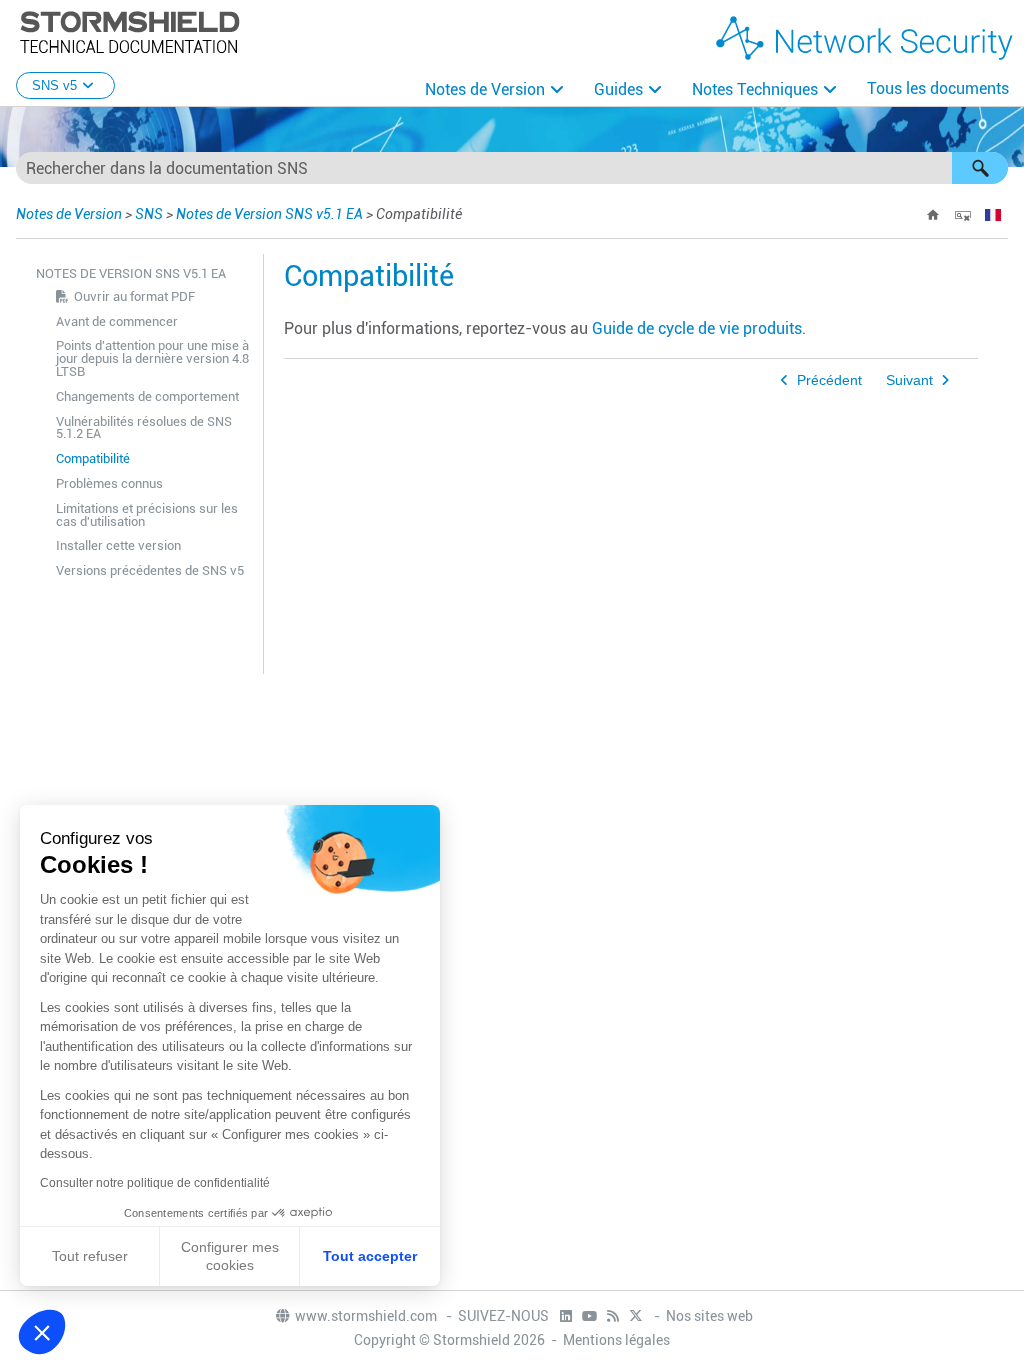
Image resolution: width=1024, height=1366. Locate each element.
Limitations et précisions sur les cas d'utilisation (147, 515)
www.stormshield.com (367, 1316)
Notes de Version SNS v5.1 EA (269, 214)
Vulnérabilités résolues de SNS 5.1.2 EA (144, 428)
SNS (149, 214)
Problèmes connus (109, 483)
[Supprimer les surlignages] (963, 215)
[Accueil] (933, 215)
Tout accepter (370, 1256)
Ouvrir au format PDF (134, 296)
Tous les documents (938, 88)
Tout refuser (90, 1256)
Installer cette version (118, 545)
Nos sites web (709, 1316)
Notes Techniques (755, 89)
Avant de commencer (117, 321)
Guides (618, 89)
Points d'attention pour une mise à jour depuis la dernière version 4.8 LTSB (152, 358)
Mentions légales (616, 1340)
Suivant (909, 380)
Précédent (829, 380)
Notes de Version (485, 89)
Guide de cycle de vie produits (697, 328)
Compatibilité (93, 458)
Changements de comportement (147, 396)
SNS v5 (54, 85)
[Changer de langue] (993, 215)
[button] (980, 168)
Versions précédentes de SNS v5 (150, 570)
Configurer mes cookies (230, 1256)
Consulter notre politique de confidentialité (155, 1183)
